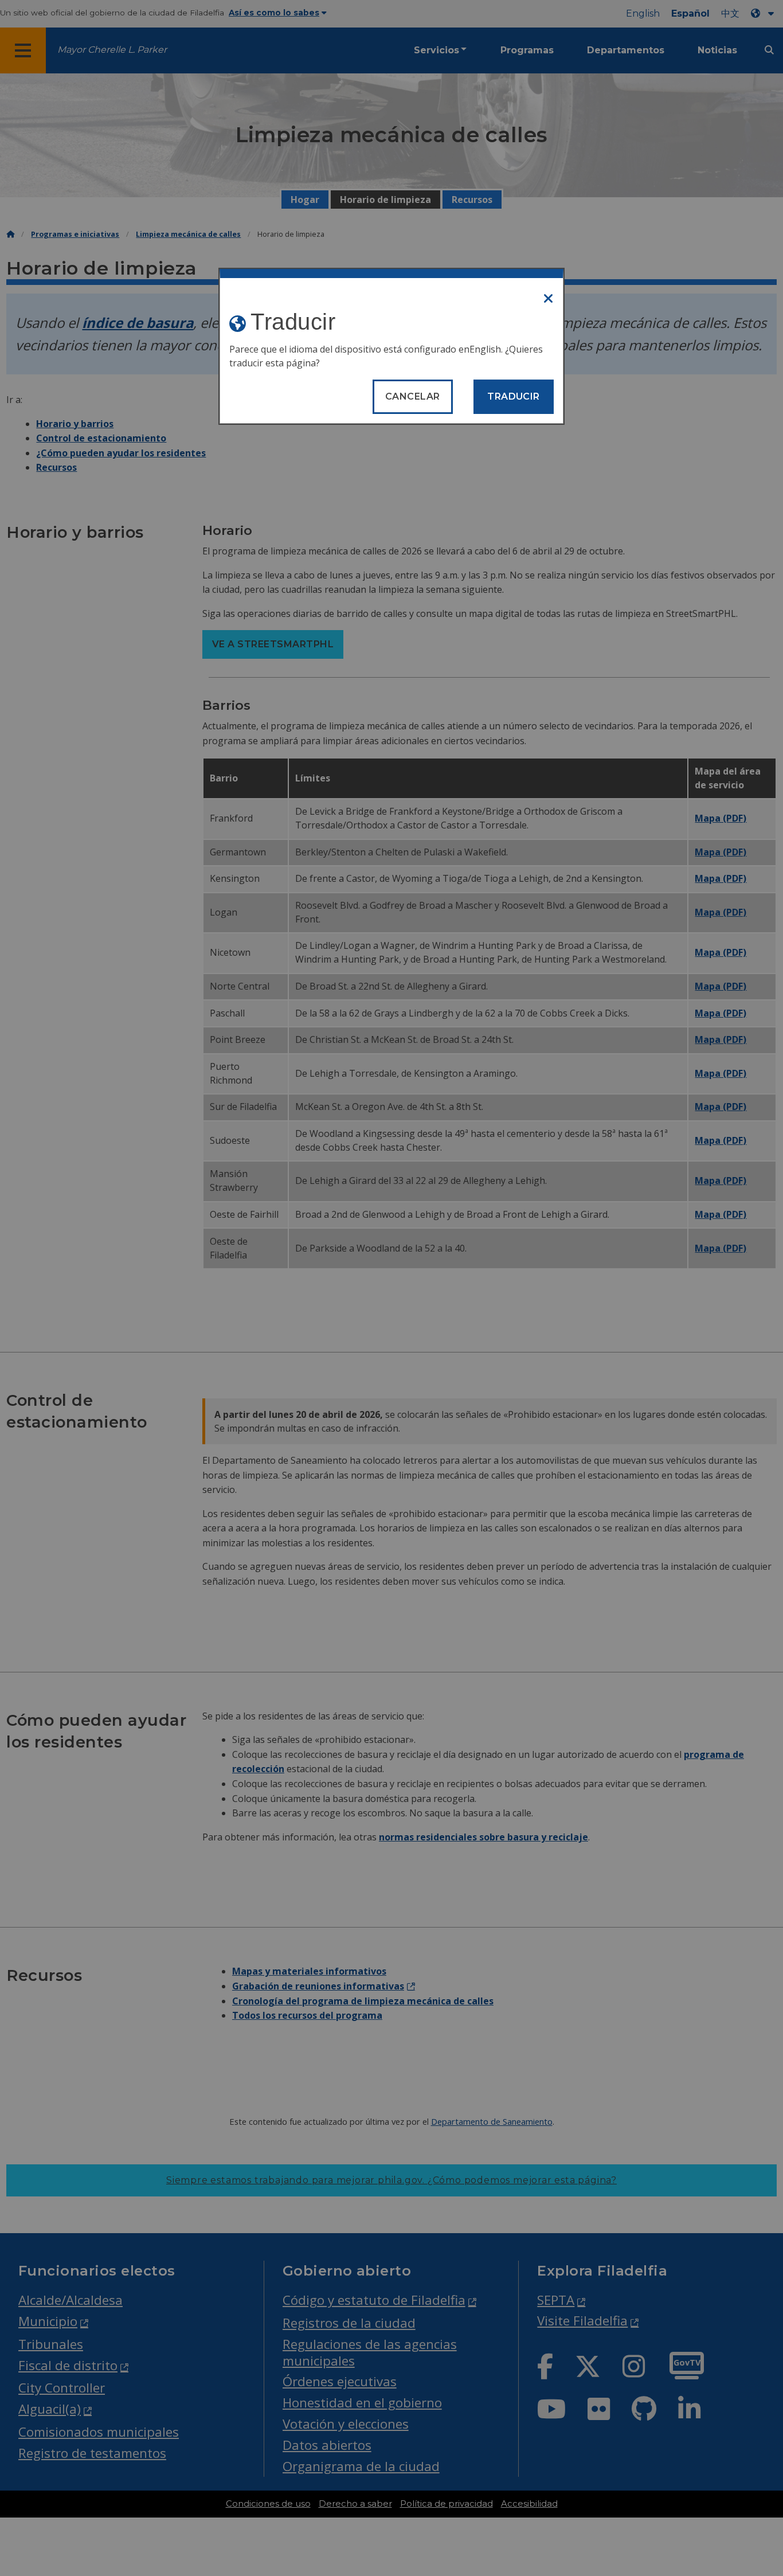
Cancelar (413, 396)
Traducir (514, 396)
